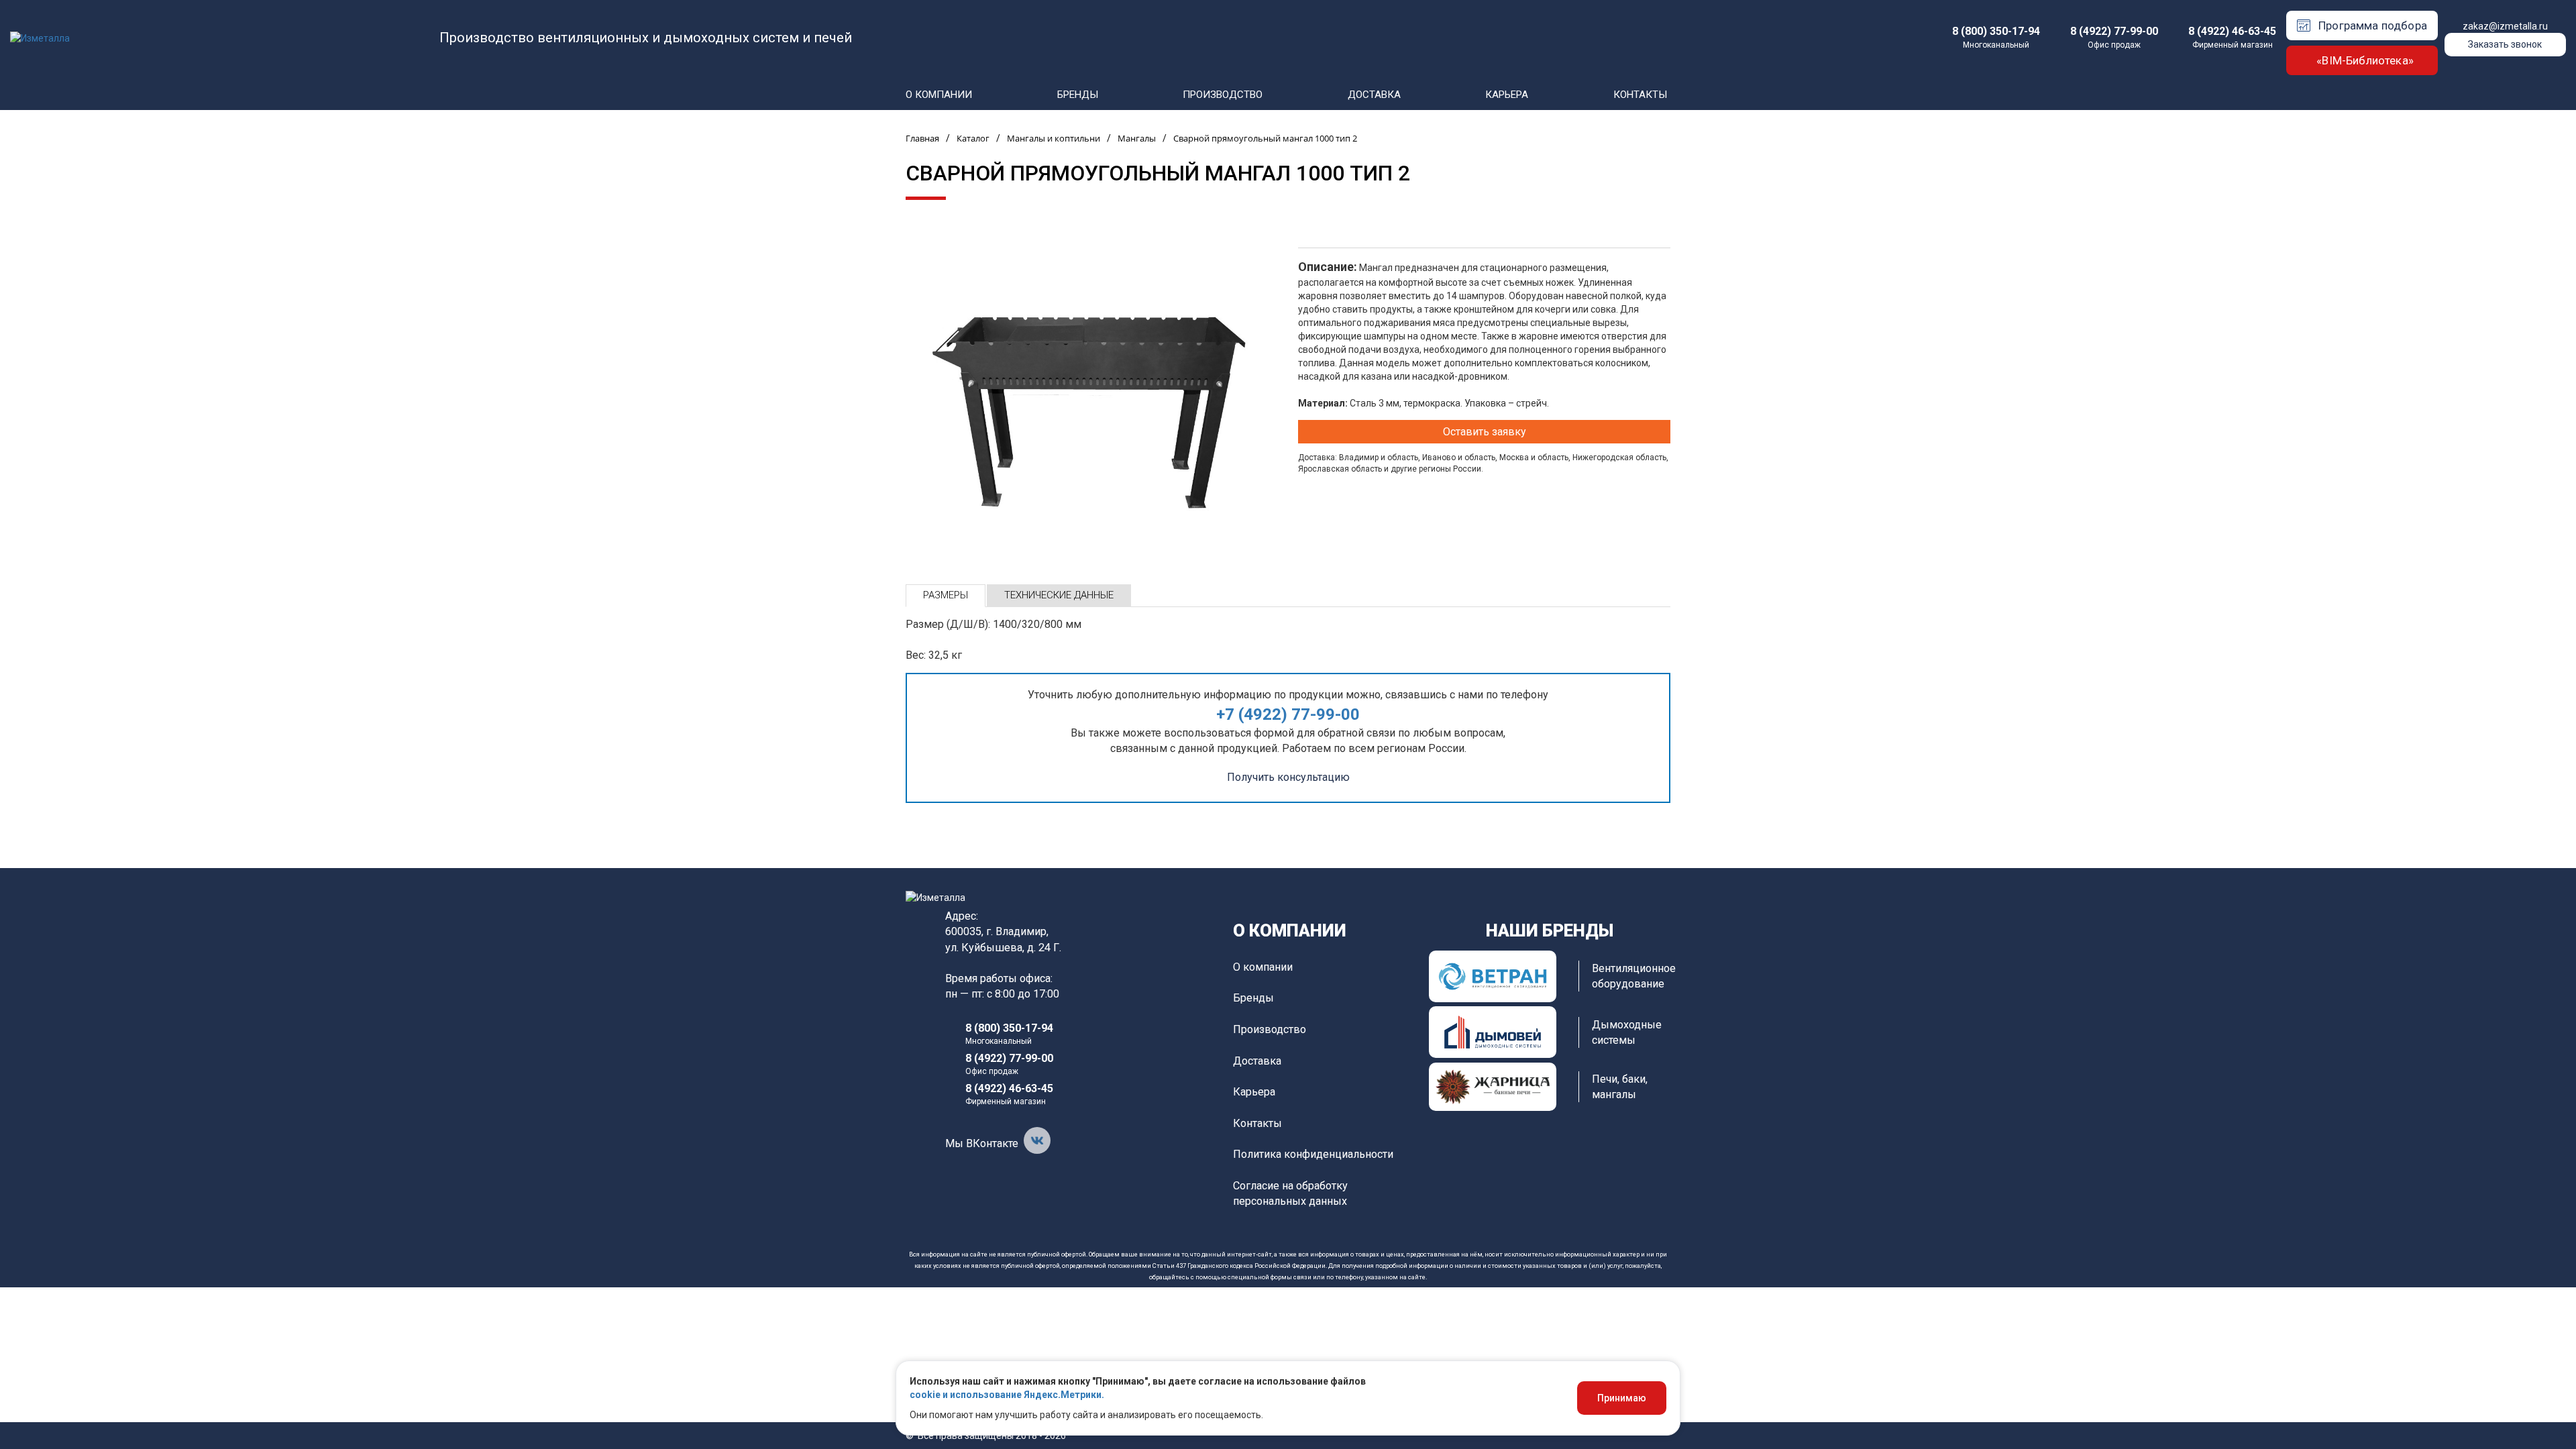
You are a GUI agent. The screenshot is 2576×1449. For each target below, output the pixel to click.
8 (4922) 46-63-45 (2232, 31)
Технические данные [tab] (1059, 595)
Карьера (1507, 95)
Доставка (1374, 95)
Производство (1223, 95)
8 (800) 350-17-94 (1996, 31)
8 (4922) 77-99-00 (2114, 31)
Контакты (1640, 95)
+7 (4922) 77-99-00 (1288, 714)
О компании (939, 95)
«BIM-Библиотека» (2365, 60)
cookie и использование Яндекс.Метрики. (1007, 1395)
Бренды (1078, 95)
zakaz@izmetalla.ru (2505, 26)
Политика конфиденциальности (1313, 1154)
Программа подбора (2373, 25)
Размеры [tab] (946, 595)
